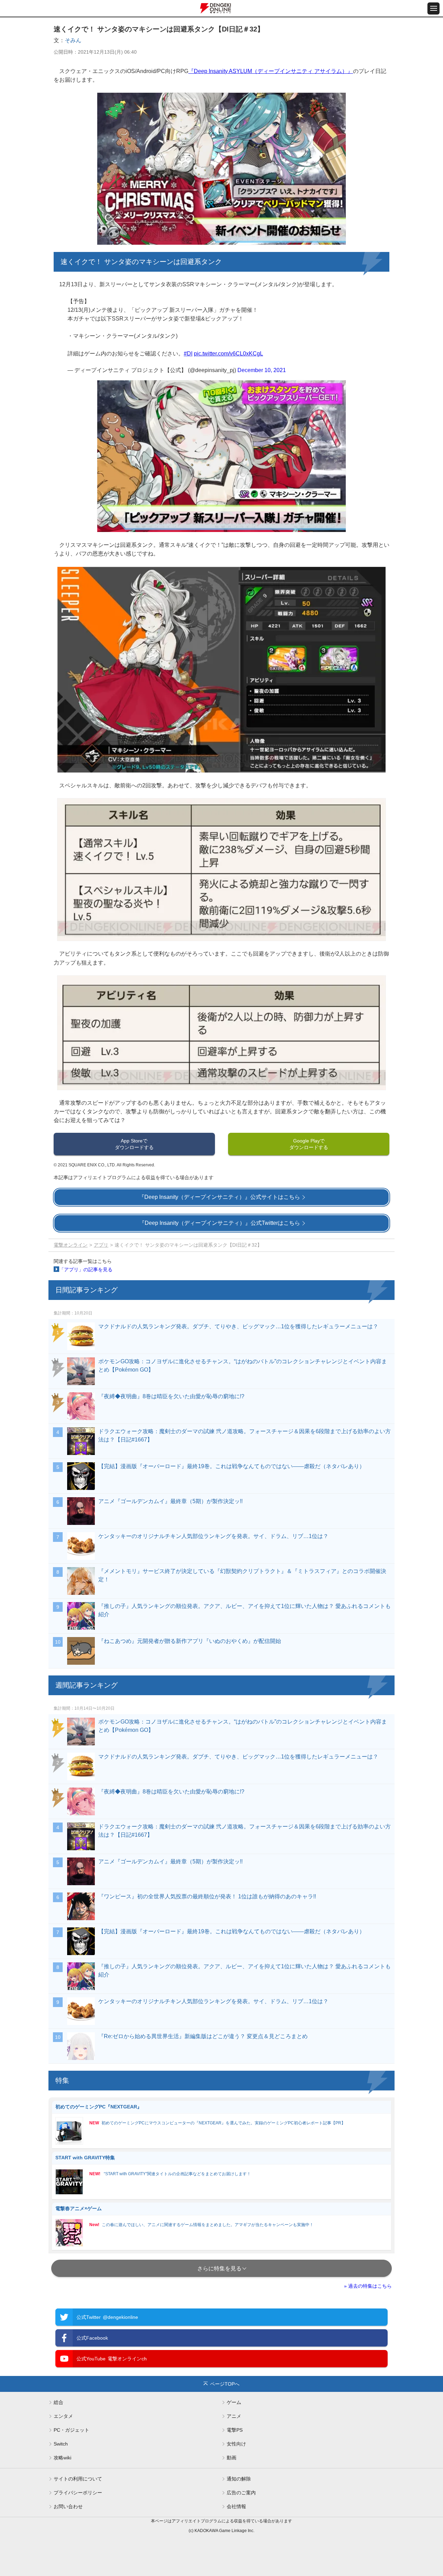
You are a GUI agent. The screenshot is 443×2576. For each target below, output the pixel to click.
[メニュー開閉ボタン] (433, 8)
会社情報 (236, 2506)
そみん (73, 40)
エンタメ (63, 2416)
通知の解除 (239, 2479)
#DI (188, 354)
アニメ (234, 2416)
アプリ (101, 1245)
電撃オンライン (71, 1245)
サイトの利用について (78, 2479)
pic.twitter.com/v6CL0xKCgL (228, 354)
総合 (58, 2402)
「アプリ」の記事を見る (86, 1269)
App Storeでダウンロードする (134, 1144)
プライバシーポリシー (78, 2493)
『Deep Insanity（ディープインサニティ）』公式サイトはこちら (219, 1197)
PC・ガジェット (71, 2430)
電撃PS (235, 2430)
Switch (61, 2444)
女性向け (236, 2444)
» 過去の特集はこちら (368, 2286)
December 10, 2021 (262, 370)
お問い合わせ (68, 2506)
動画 (232, 2458)
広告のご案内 (241, 2493)
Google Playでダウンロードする (309, 1144)
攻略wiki (62, 2458)
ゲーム (234, 2402)
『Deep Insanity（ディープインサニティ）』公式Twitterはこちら (220, 1223)
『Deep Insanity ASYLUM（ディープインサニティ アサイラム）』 (271, 71)
